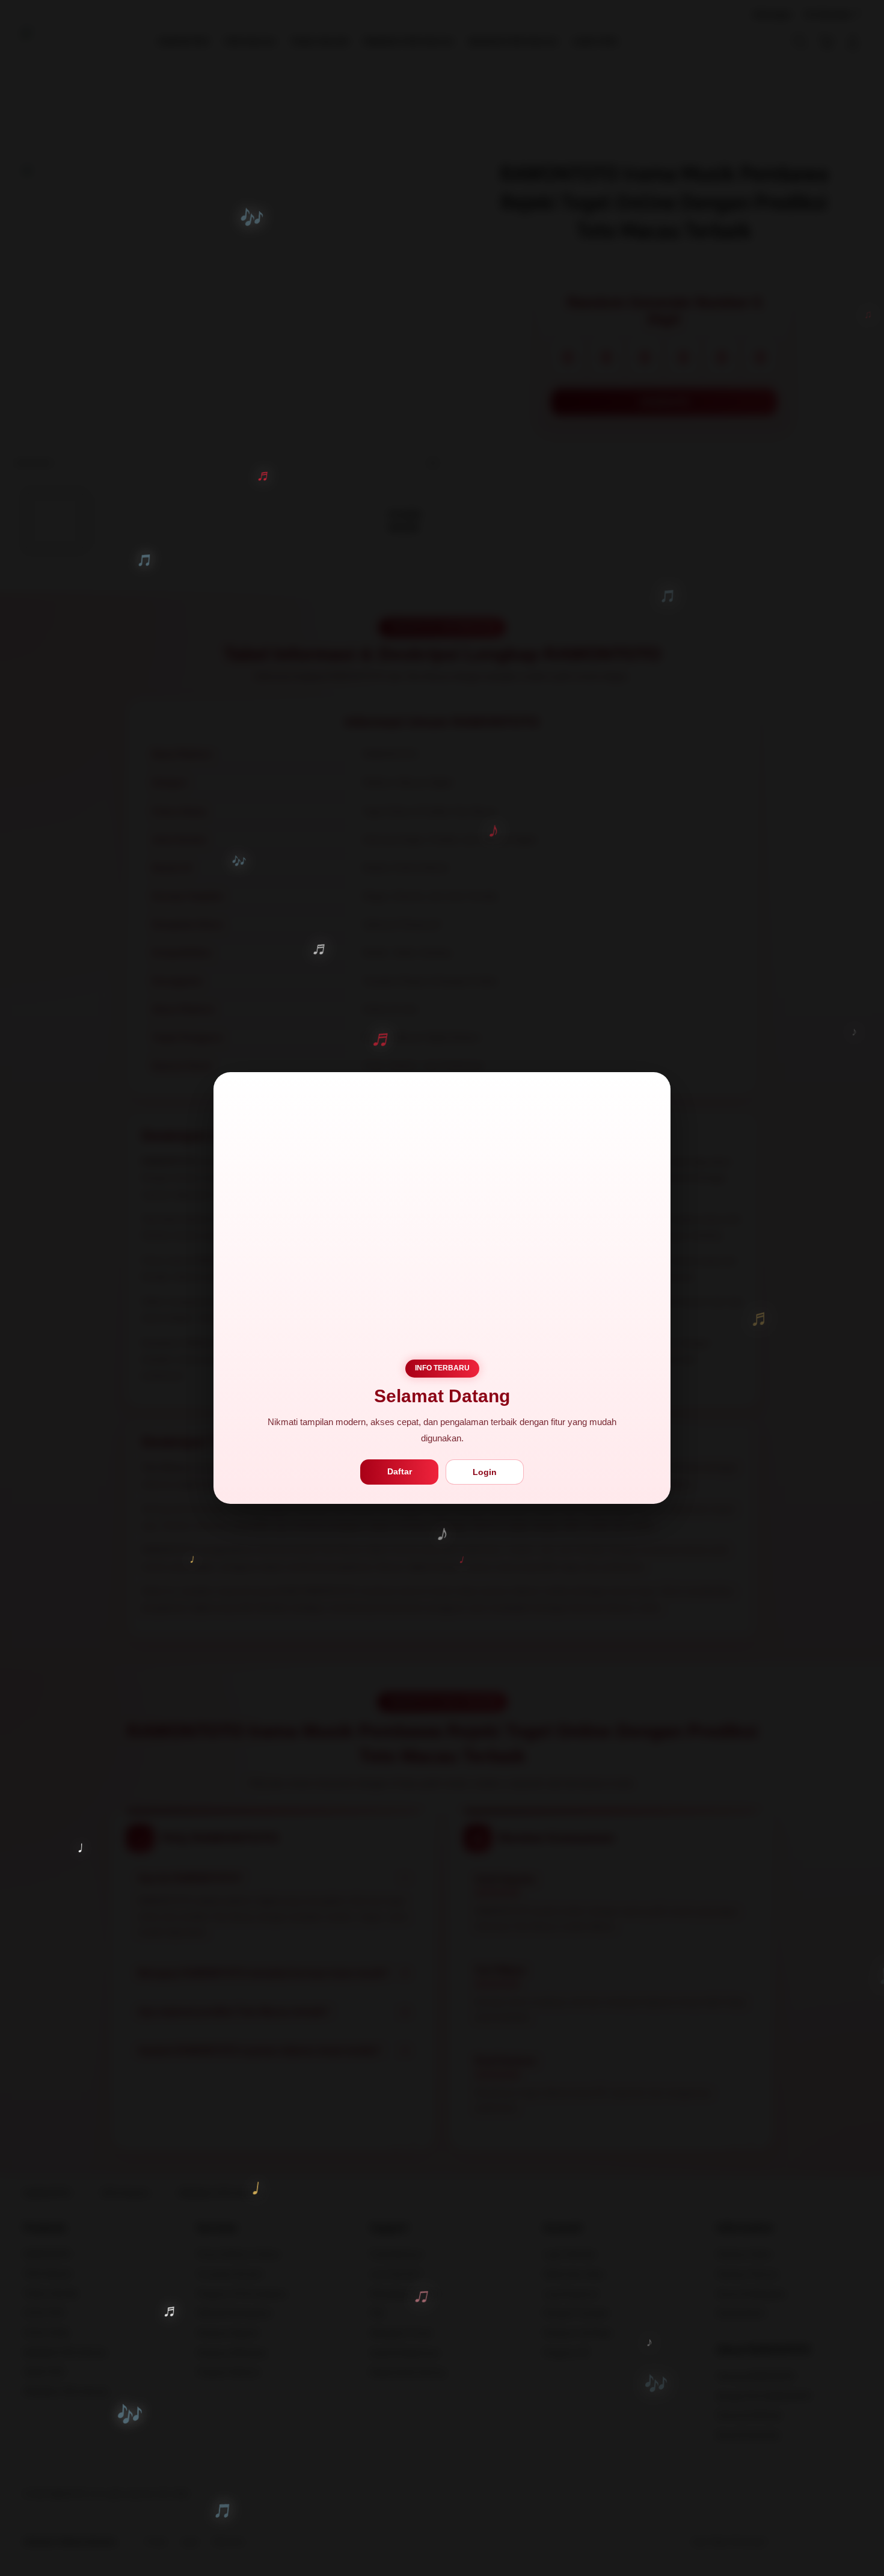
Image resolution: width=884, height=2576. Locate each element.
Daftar (400, 1471)
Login (485, 1472)
